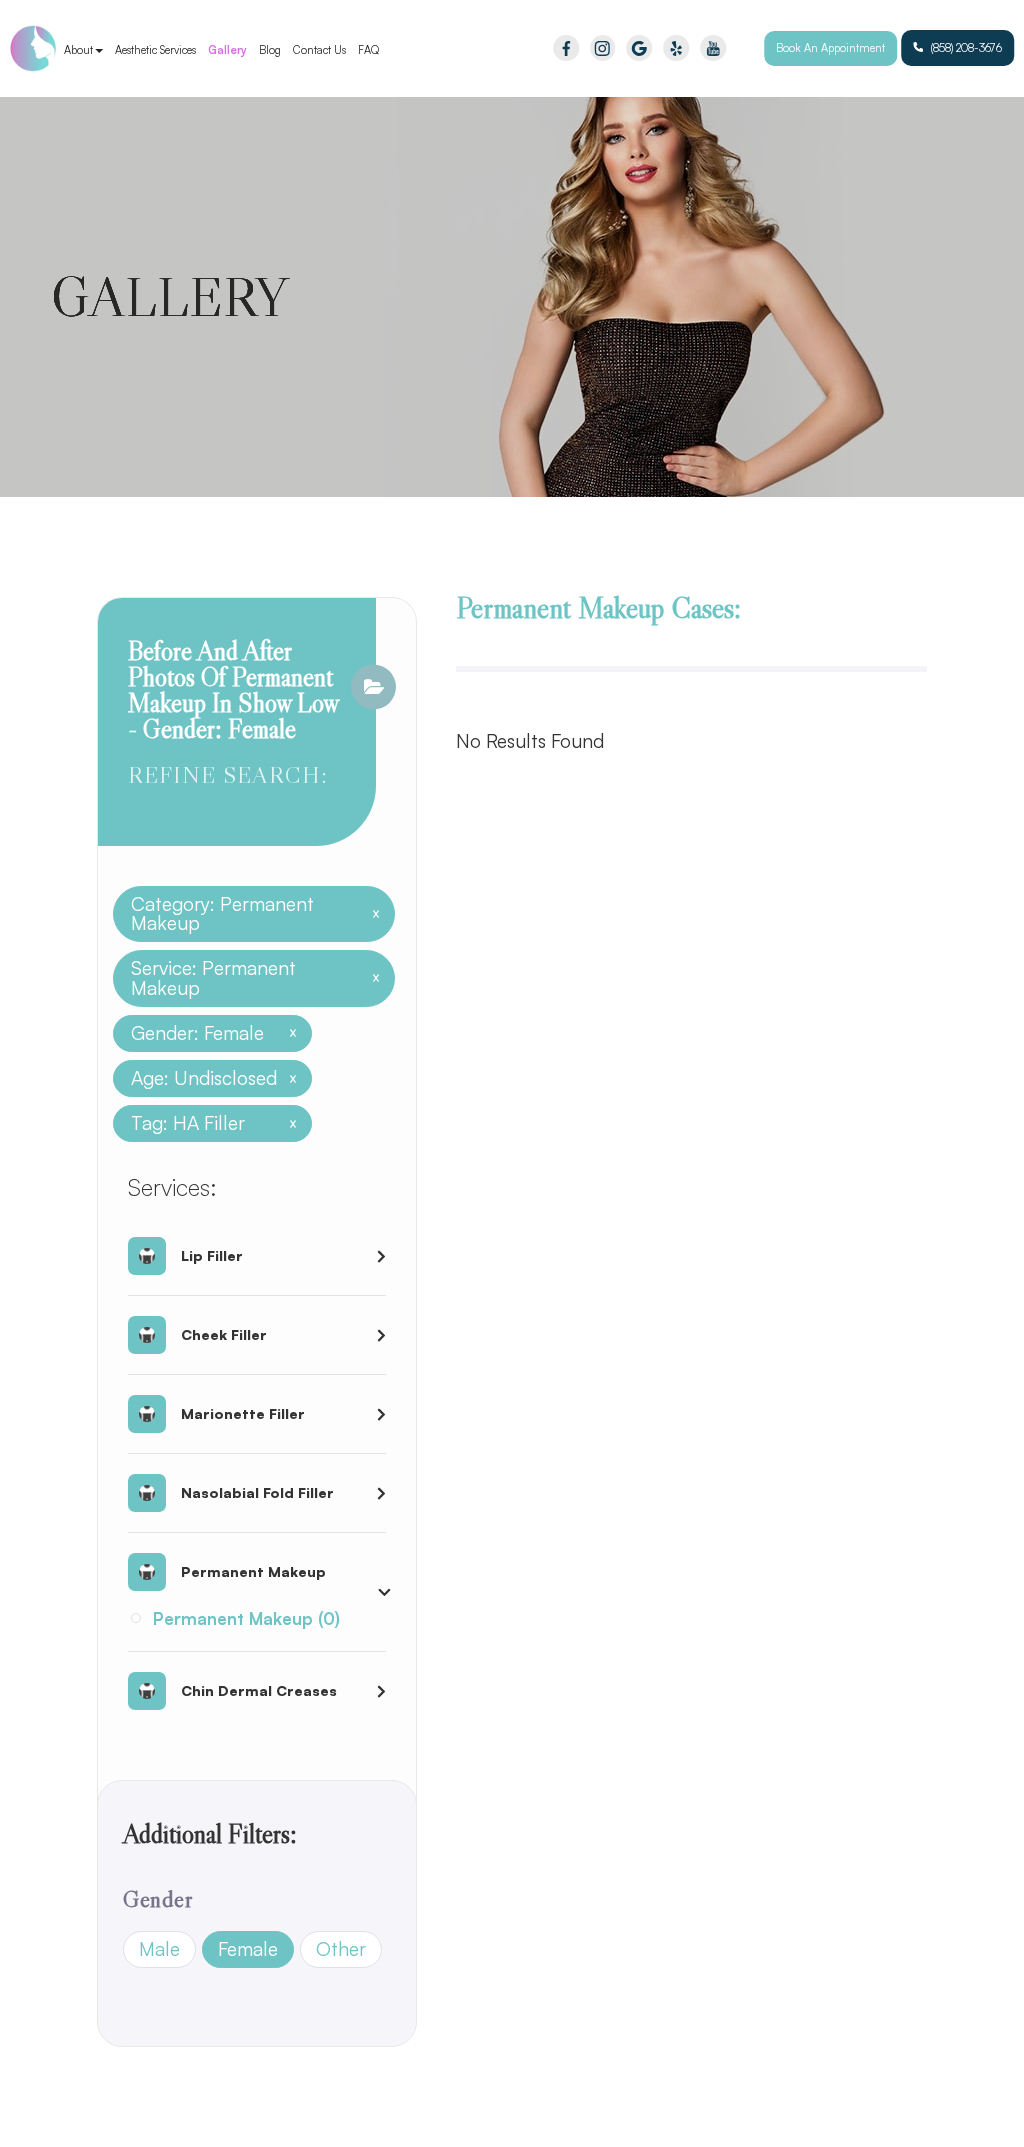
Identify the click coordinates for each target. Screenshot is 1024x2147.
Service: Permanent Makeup (247, 978)
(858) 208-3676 (966, 48)
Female (248, 1949)
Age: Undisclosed (206, 1078)
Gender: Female (206, 1033)
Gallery (227, 50)
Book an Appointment (830, 48)
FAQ (368, 50)
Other (341, 1949)
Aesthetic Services (155, 50)
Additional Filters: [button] (210, 1834)
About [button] (78, 50)
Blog (270, 50)
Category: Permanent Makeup (247, 914)
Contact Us (319, 50)
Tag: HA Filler (206, 1123)
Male (159, 1949)
